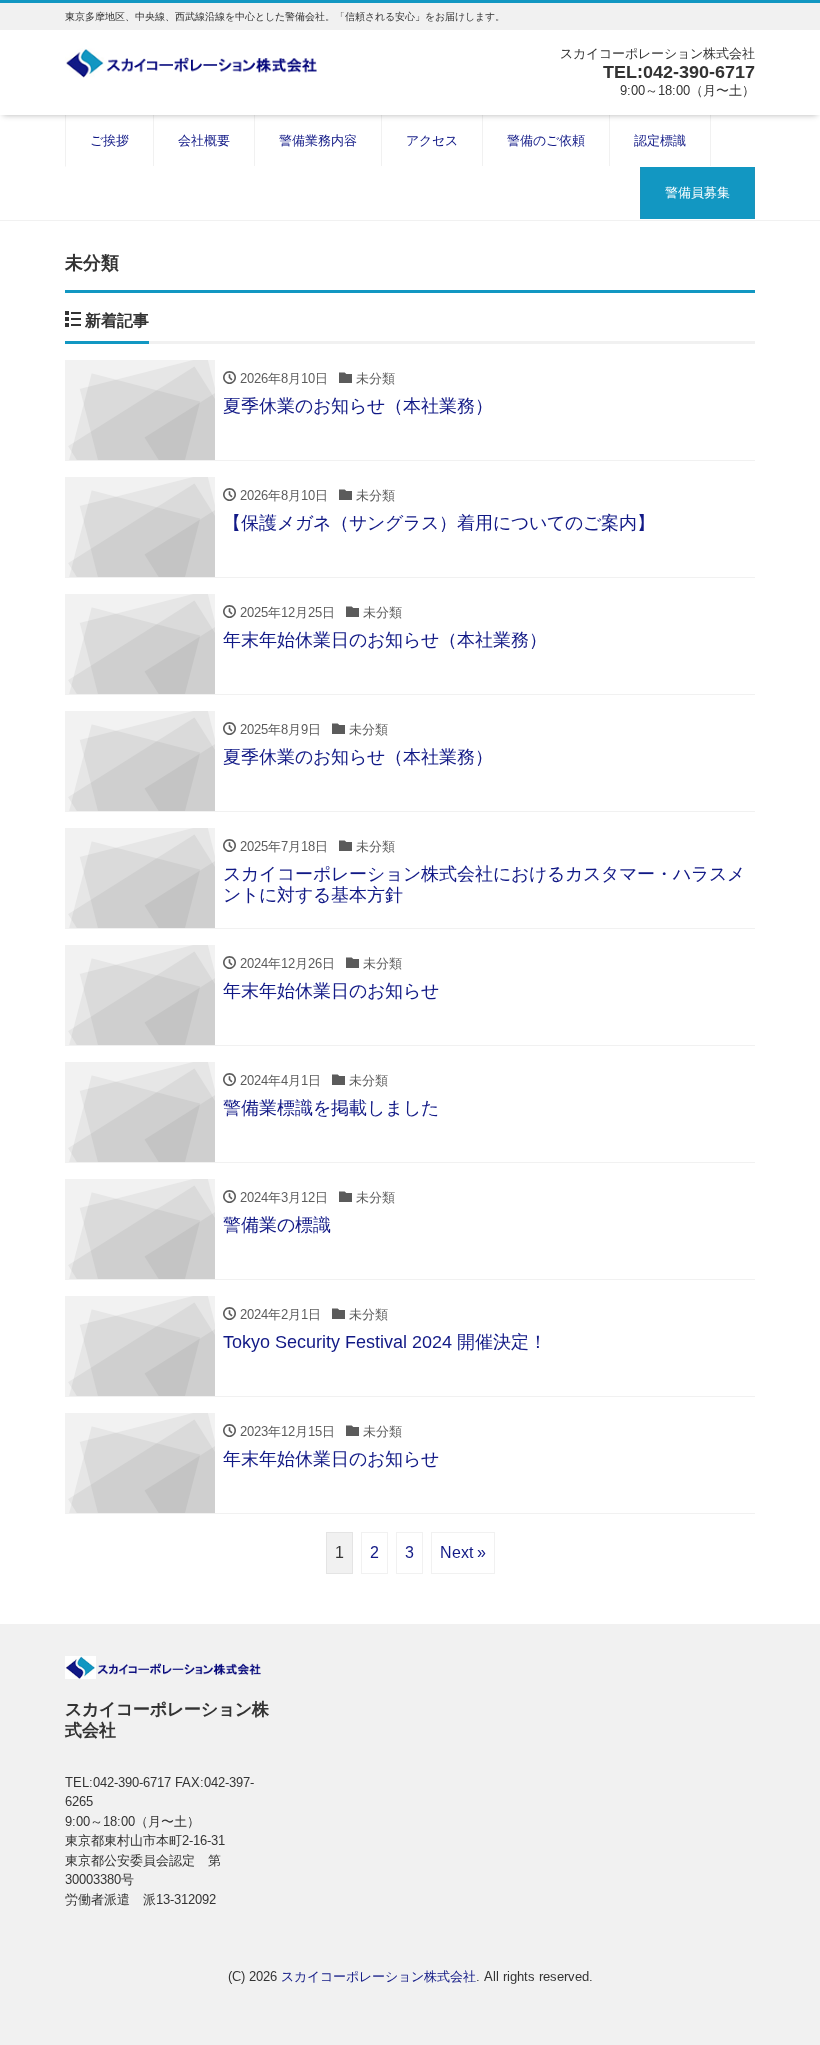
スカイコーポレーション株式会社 (378, 1976)
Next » (463, 1552)
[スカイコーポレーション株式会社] (200, 63)
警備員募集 (697, 192)
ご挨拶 (109, 140)
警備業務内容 (318, 140)
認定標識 (660, 140)
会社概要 (204, 140)
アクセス (432, 140)
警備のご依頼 (546, 140)
